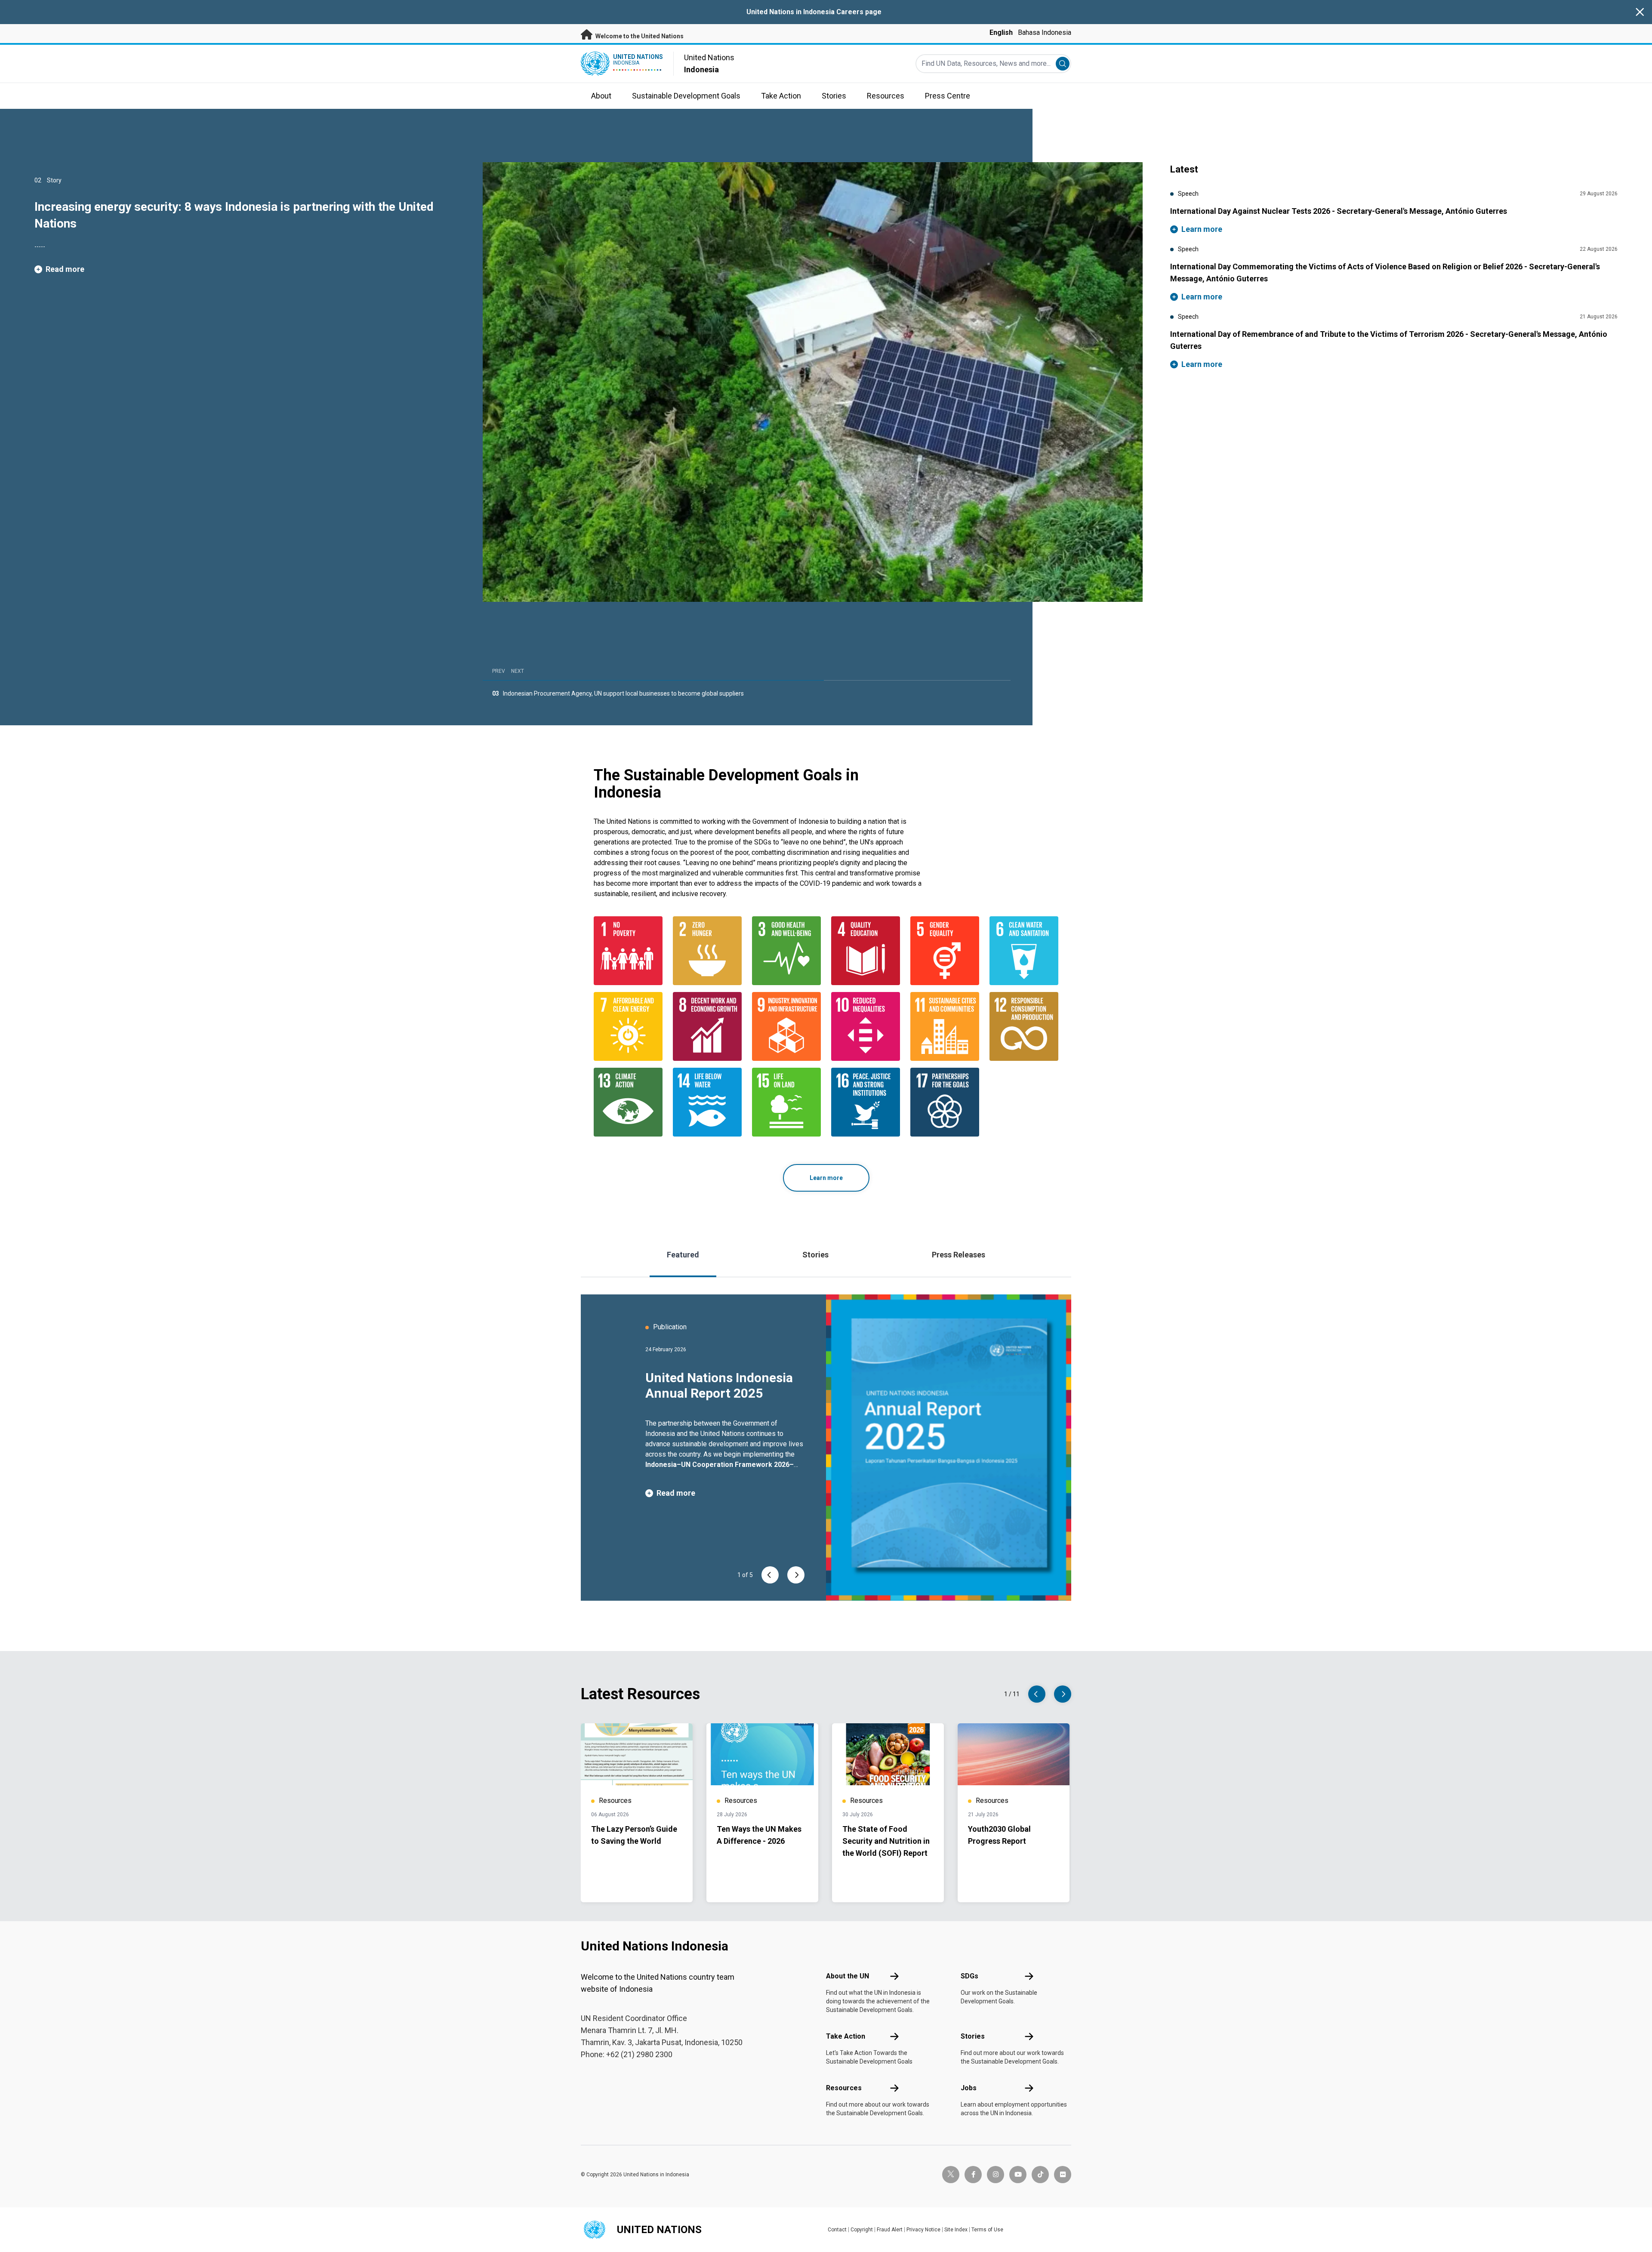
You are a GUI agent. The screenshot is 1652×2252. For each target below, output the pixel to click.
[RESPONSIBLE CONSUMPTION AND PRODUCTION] (1024, 1026)
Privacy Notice (923, 2230)
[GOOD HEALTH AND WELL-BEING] (786, 951)
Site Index (956, 2230)
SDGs (969, 1976)
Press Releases (959, 1255)
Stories (815, 1255)
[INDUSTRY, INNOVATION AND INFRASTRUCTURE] (786, 1026)
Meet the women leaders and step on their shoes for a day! (583, 693)
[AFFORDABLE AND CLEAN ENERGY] (628, 1026)
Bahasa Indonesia (1045, 32)
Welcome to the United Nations (639, 36)
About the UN (848, 1976)
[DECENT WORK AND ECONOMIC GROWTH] (707, 1026)
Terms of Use (987, 2230)
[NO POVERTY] (628, 951)
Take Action (846, 2036)
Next (518, 671)
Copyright (862, 2230)
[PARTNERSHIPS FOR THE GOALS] (945, 1102)
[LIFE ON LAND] (786, 1102)
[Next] (796, 1575)
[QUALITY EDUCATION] (866, 951)
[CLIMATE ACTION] (628, 1102)
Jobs (969, 2088)
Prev (499, 671)
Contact (837, 2230)
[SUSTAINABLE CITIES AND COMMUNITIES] (945, 1026)
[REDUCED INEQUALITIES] (866, 1026)
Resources (844, 2088)
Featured (683, 1255)
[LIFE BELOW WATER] (707, 1102)
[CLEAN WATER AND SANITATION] (1024, 951)
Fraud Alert (890, 2230)
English (1001, 32)
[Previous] (770, 1575)
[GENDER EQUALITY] (945, 951)
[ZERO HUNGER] (707, 951)
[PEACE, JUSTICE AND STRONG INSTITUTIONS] (866, 1102)
